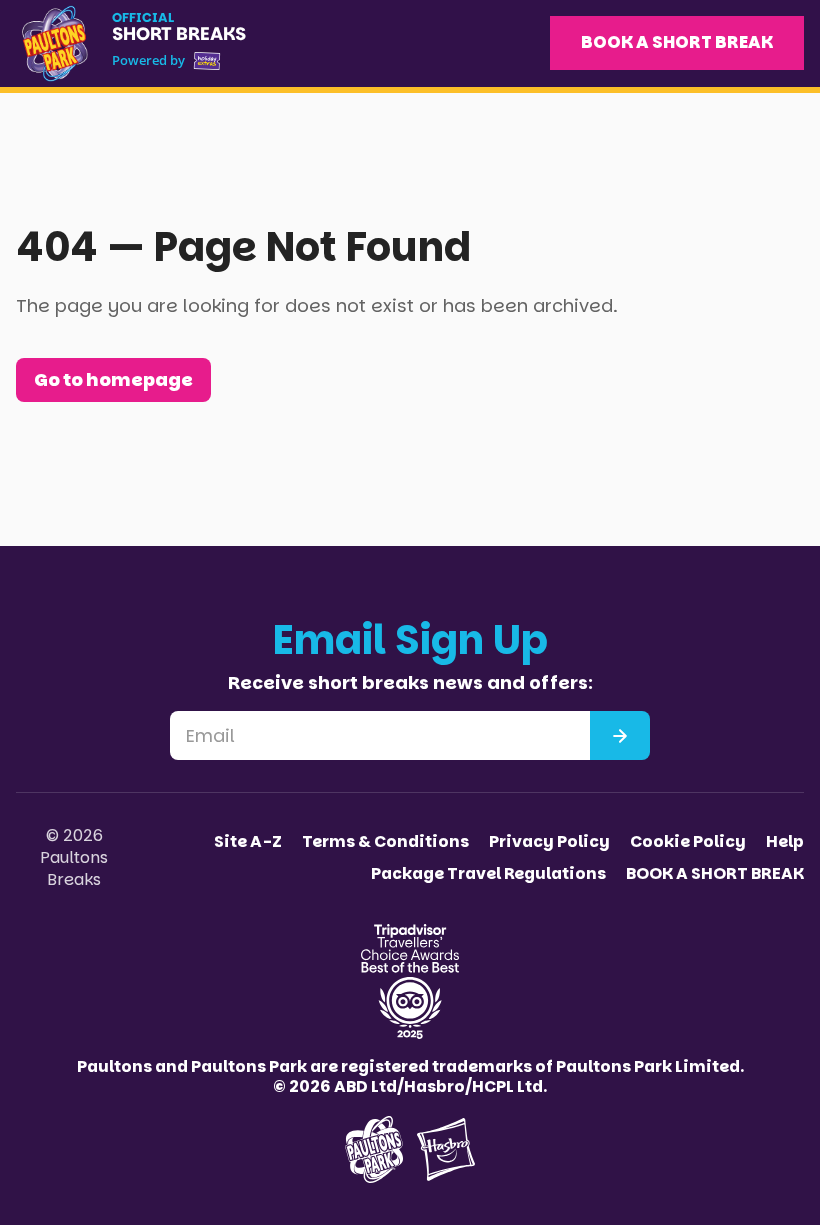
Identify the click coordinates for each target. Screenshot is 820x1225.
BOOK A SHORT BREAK (677, 42)
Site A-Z (248, 842)
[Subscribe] (620, 735)
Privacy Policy (549, 842)
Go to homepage (113, 379)
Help (785, 842)
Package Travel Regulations (488, 874)
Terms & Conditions (385, 842)
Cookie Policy (688, 842)
